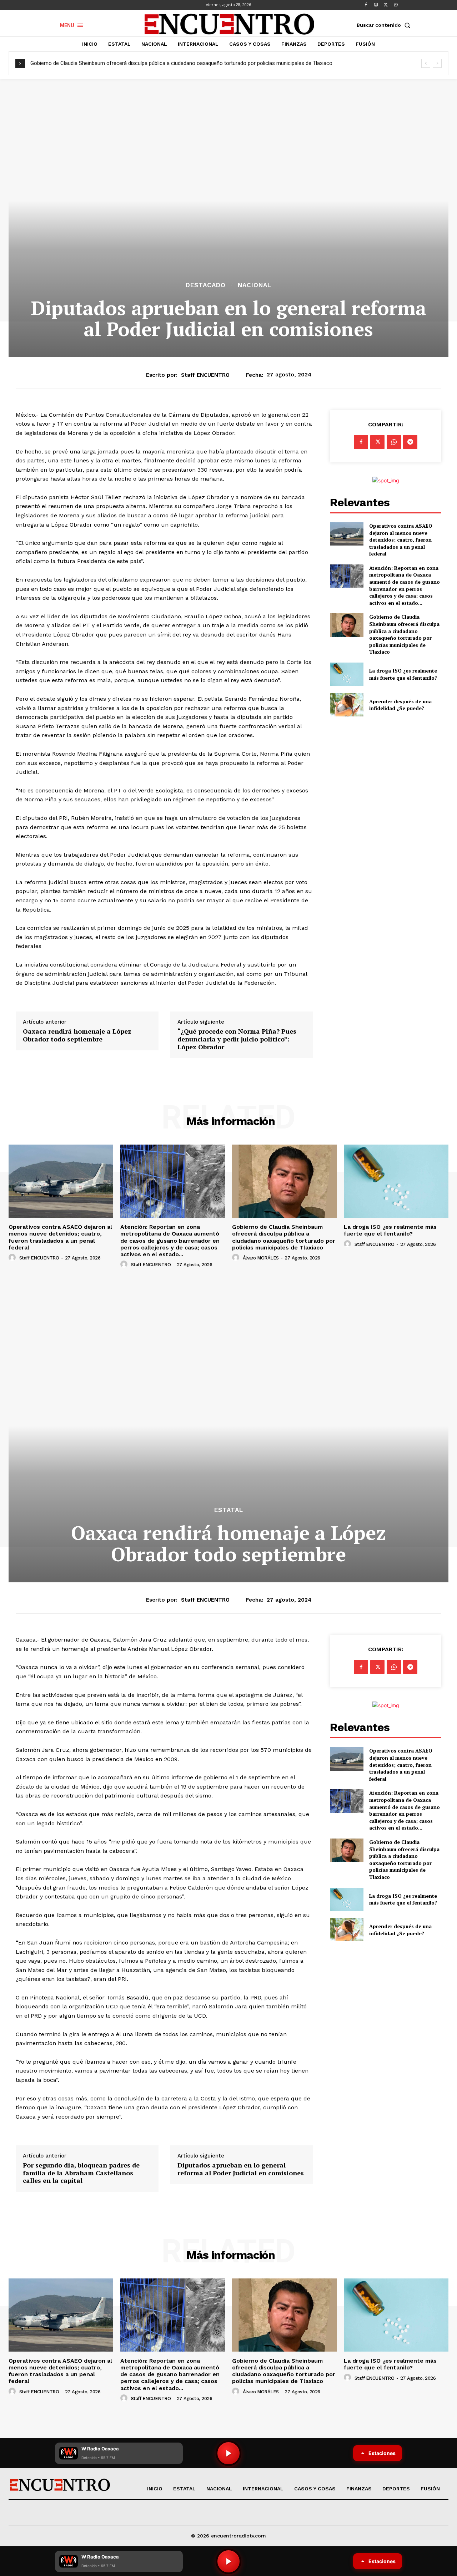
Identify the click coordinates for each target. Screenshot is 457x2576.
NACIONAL (255, 285)
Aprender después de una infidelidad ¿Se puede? (400, 705)
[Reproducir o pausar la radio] (228, 2561)
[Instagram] (376, 5)
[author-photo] (13, 1258)
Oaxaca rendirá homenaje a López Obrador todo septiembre (77, 1035)
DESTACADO (206, 285)
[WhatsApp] (396, 5)
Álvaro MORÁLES (261, 1258)
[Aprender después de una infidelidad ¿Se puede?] (346, 704)
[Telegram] (410, 442)
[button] (385, 25)
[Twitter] (386, 5)
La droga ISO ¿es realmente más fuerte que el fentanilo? (403, 674)
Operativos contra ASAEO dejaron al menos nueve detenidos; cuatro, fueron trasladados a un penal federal (401, 540)
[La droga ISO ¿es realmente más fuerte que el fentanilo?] (346, 674)
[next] (437, 63)
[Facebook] (366, 5)
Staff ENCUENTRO (205, 375)
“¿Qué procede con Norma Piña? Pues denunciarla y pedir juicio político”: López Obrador (237, 1039)
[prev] (426, 63)
